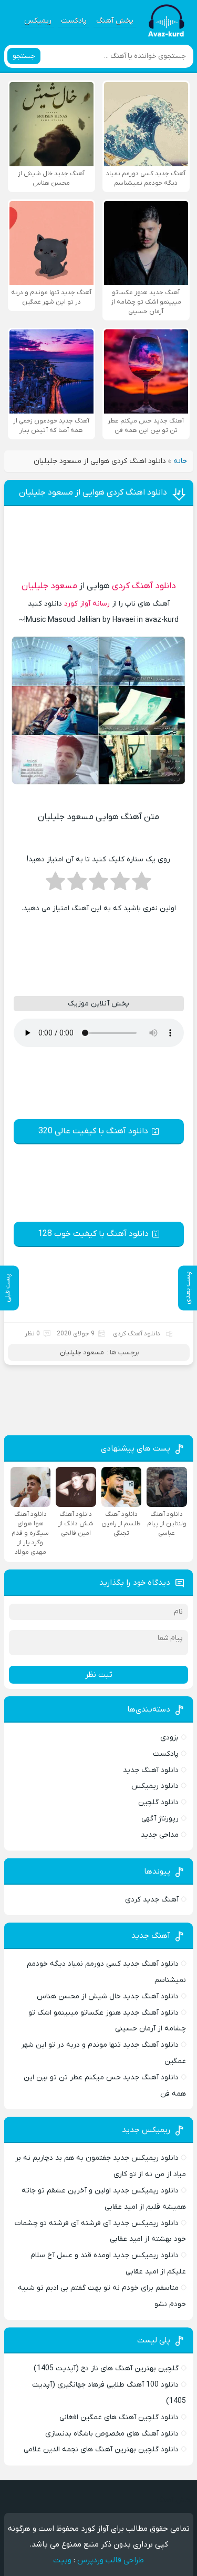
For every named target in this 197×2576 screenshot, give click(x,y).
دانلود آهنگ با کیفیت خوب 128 (93, 1234)
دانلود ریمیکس (155, 1786)
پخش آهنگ (115, 21)
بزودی (169, 1738)
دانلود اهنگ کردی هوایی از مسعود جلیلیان (93, 492)
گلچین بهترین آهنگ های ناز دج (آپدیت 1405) (106, 2368)
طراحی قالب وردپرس (111, 2560)
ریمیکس (38, 21)
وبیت (62, 2560)
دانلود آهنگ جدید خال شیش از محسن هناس (108, 1996)
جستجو (24, 56)
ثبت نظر (99, 1675)
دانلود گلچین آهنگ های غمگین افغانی (119, 2417)
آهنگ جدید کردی (152, 1900)
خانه (180, 461)
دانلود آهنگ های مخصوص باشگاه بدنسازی (112, 2434)
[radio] (142, 884)
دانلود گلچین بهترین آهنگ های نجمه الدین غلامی (101, 2449)
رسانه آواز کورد (87, 604)
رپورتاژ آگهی (160, 1819)
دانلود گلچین (158, 1802)
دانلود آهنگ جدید (151, 1770)
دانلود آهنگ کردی (144, 586)
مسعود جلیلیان (49, 586)
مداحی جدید (160, 1835)
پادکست (74, 21)
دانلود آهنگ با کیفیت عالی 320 (93, 1131)
